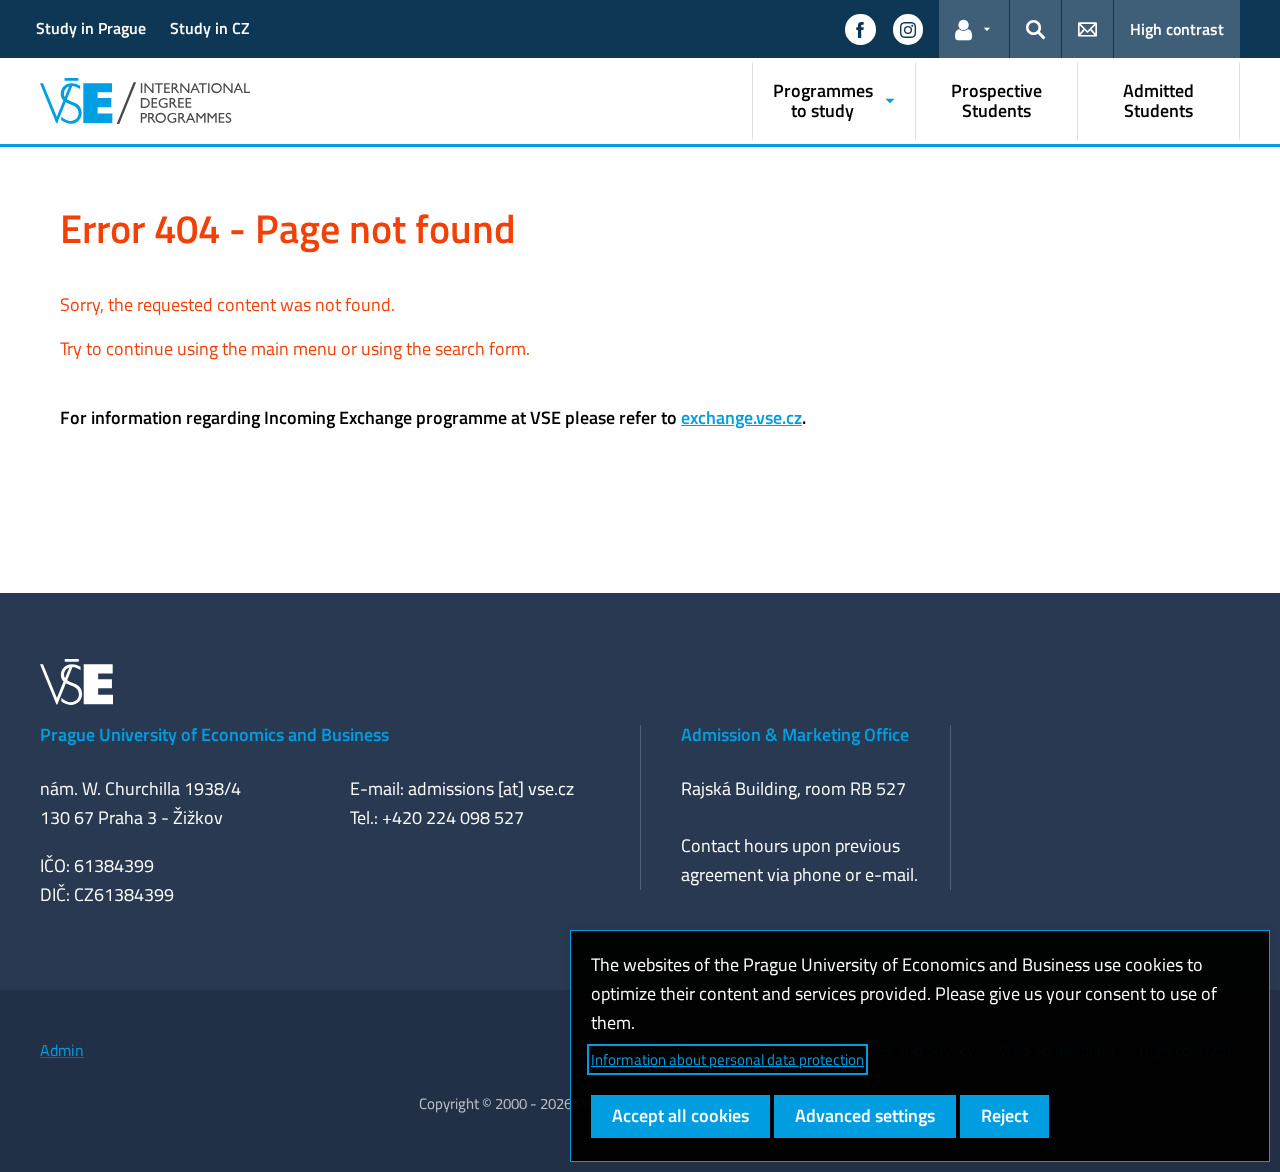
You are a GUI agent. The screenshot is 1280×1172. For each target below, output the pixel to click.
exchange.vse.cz (741, 417)
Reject (1004, 1115)
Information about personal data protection (727, 1059)
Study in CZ (210, 28)
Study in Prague (91, 28)
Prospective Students (996, 100)
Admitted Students (1158, 100)
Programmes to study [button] (823, 100)
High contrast (1177, 29)
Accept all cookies (680, 1115)
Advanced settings (865, 1115)
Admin (62, 1050)
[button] (860, 29)
